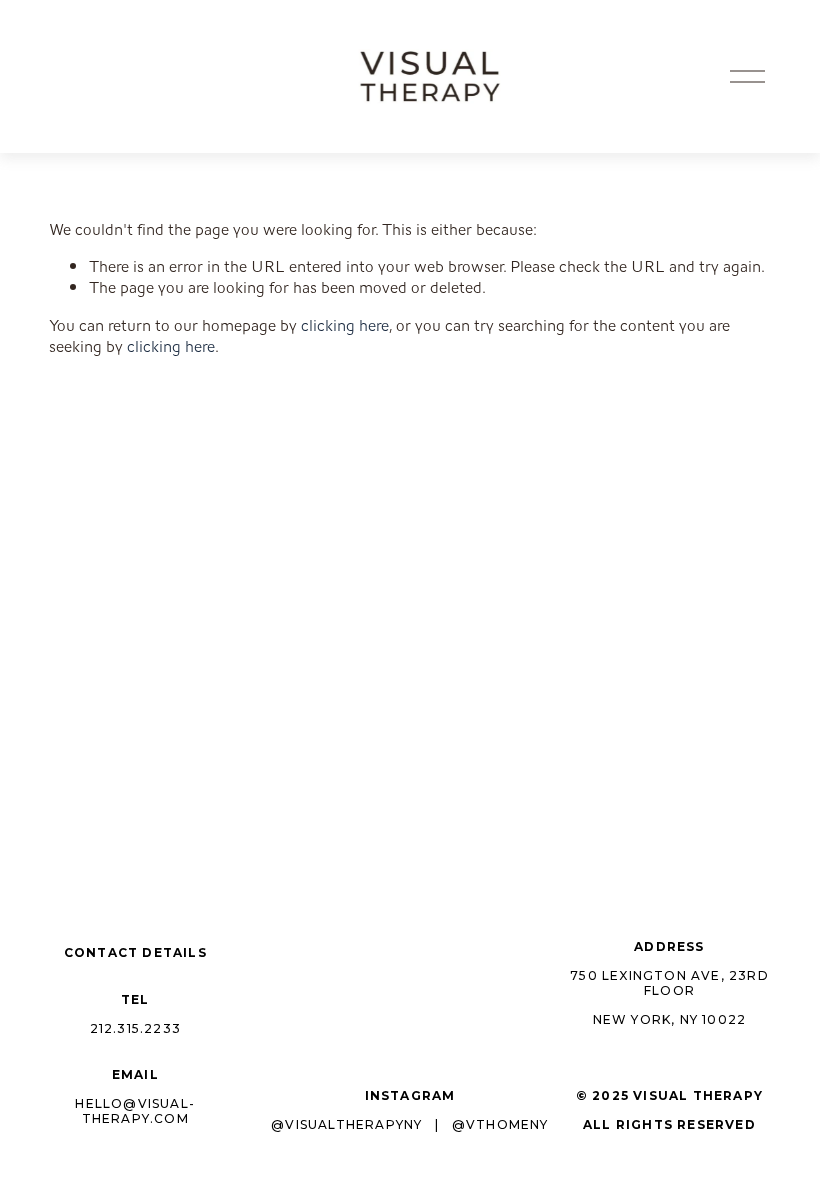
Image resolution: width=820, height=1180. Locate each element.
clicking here (345, 325)
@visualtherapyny (346, 1125)
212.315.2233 (135, 1029)
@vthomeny (500, 1125)
